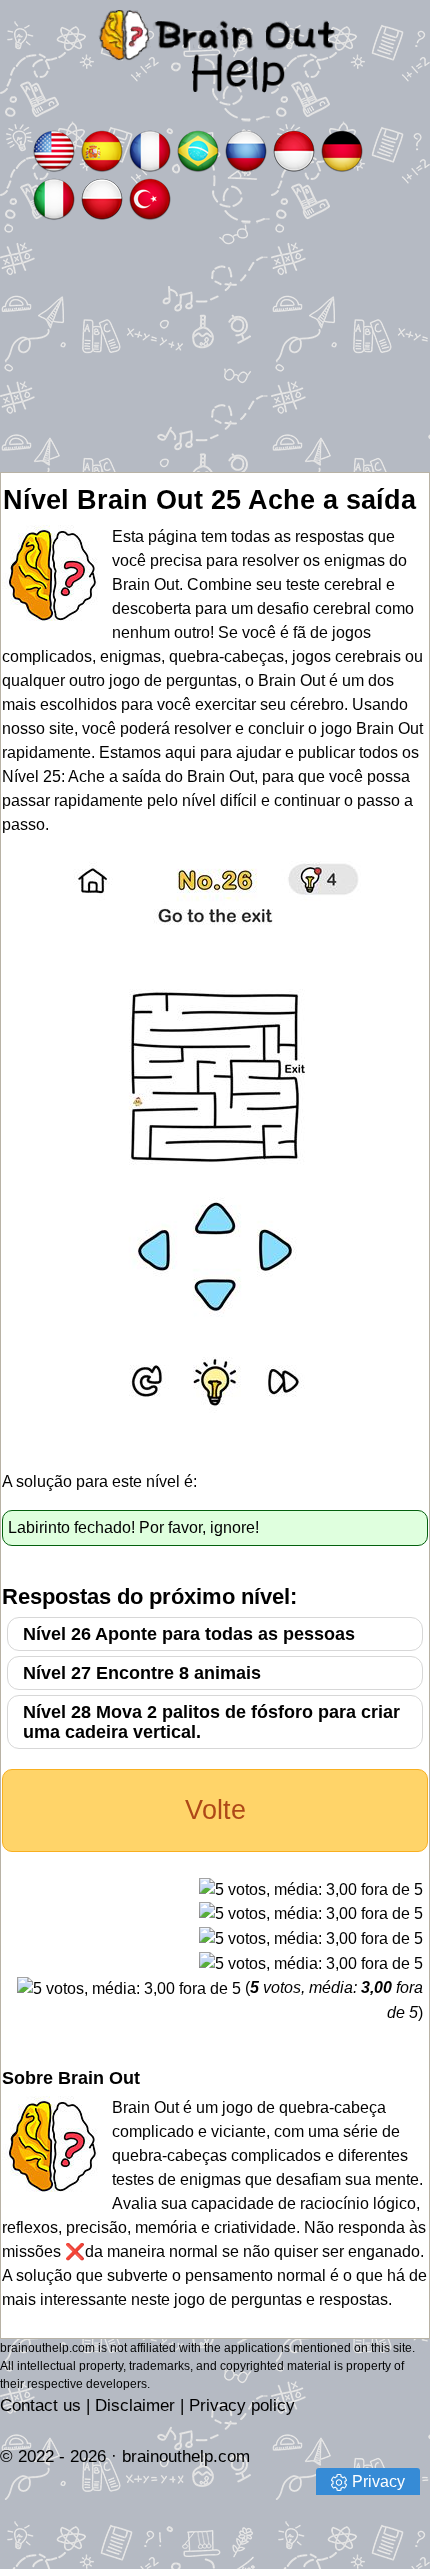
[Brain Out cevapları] (150, 197)
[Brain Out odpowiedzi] (102, 197)
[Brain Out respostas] (198, 149)
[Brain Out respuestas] (102, 149)
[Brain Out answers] (54, 149)
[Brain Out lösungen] (342, 149)
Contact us (40, 2405)
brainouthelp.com (186, 2456)
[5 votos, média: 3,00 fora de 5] (311, 1890)
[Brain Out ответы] (246, 149)
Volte (215, 1810)
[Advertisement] (215, 347)
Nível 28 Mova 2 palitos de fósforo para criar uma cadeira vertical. (211, 1722)
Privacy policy (242, 2405)
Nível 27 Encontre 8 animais (142, 1673)
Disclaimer (135, 2405)
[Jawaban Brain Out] (294, 149)
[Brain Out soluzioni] (54, 197)
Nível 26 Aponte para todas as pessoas (189, 1634)
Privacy (378, 2481)
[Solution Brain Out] (150, 149)
